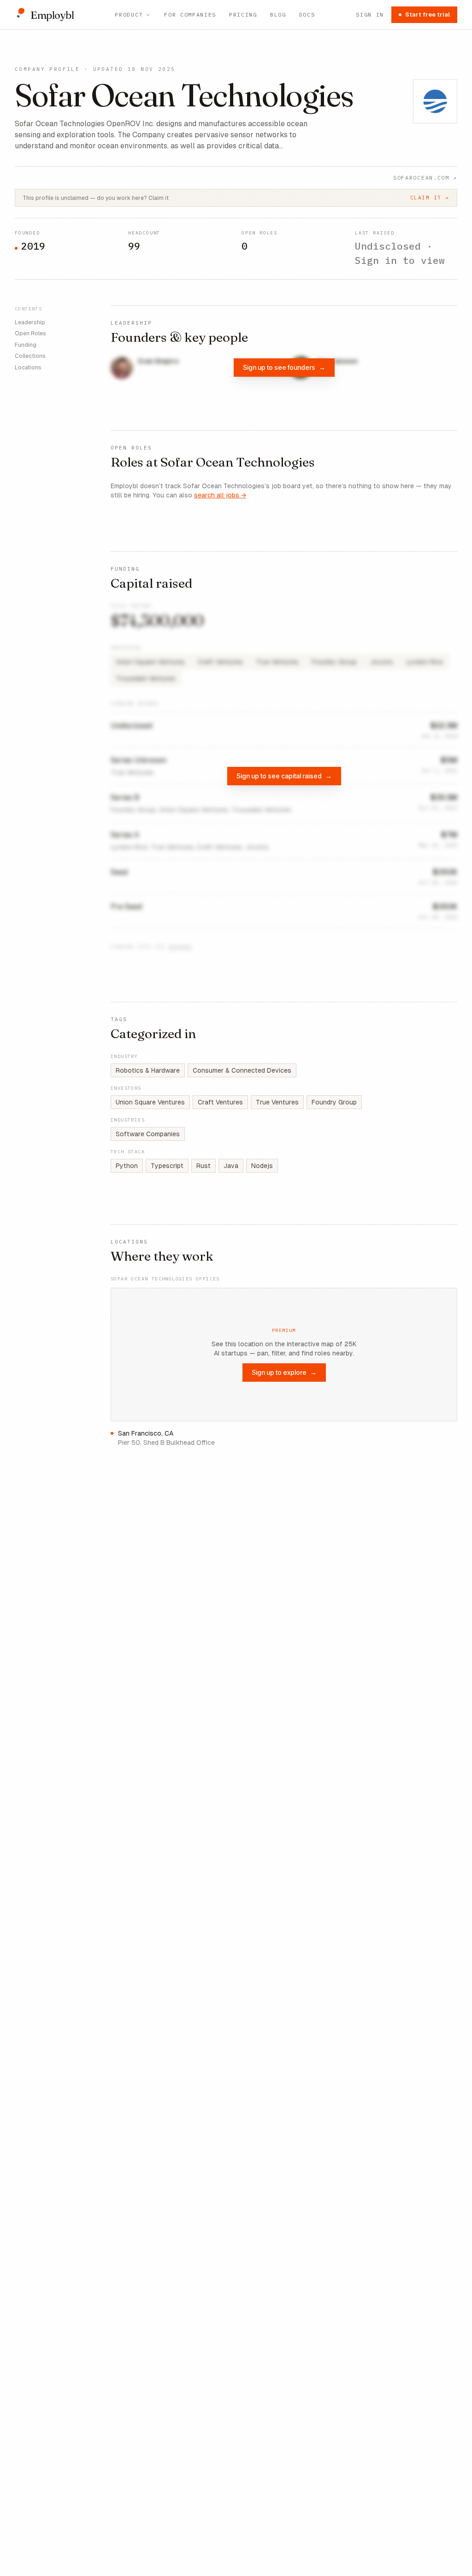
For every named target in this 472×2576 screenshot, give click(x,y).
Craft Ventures (220, 1102)
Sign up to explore (284, 1372)
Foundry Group (334, 1102)
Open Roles (30, 333)
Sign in (370, 15)
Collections (30, 356)
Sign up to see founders (284, 367)
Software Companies (148, 1134)
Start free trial (428, 15)
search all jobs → (220, 495)
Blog (278, 15)
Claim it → (430, 198)
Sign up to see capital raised (284, 776)
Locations (28, 368)
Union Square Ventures (150, 1102)
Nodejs (262, 1166)
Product (129, 15)
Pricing (243, 15)
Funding (26, 345)
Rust (204, 1166)
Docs (307, 15)
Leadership (30, 322)
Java (231, 1166)
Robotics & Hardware (148, 1070)
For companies (190, 15)
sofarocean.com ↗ (425, 178)
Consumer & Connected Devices (242, 1070)
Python (127, 1166)
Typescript (167, 1166)
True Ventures (277, 1102)
